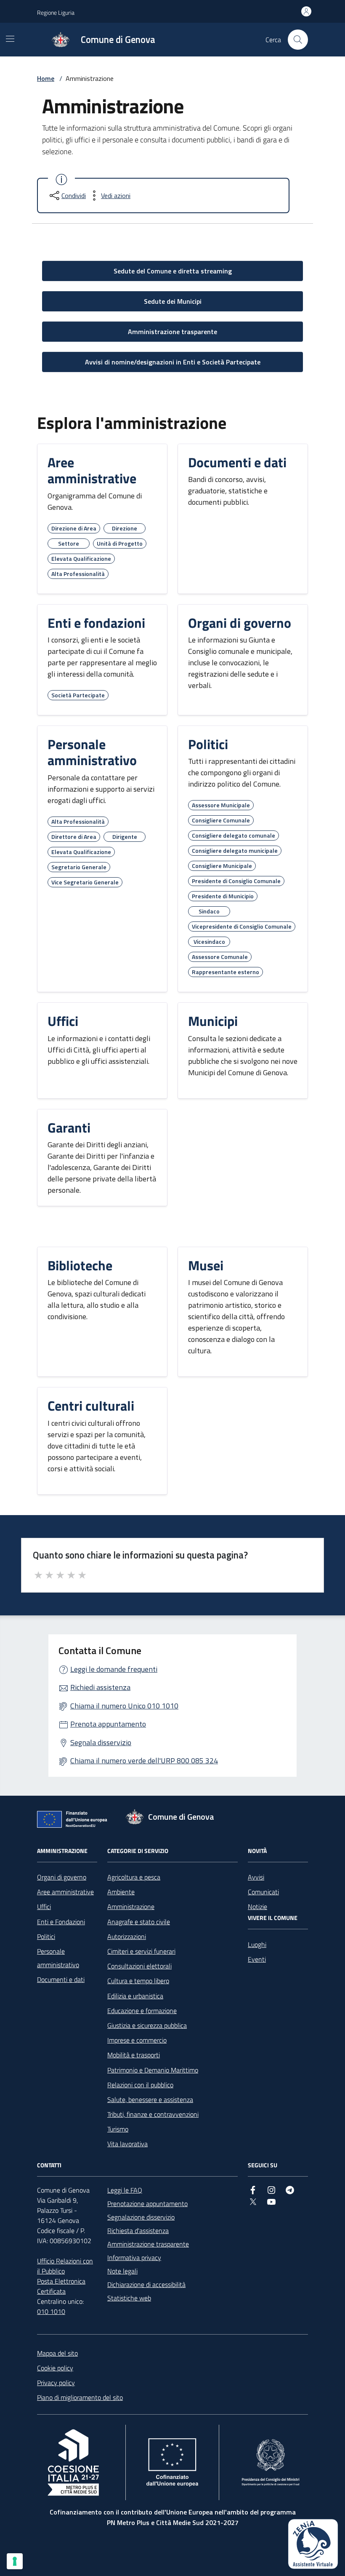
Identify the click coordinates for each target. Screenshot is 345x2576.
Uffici (44, 1907)
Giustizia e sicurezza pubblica (147, 2025)
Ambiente (121, 1892)
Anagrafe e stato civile (139, 1922)
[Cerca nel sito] (298, 40)
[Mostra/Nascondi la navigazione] (10, 39)
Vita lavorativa (127, 2144)
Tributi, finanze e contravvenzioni (153, 2114)
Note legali (122, 2271)
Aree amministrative (65, 1892)
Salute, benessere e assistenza (150, 2099)
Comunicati (263, 1892)
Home (46, 78)
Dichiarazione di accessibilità (146, 2284)
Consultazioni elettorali (139, 1966)
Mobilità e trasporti (134, 2055)
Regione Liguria (56, 12)
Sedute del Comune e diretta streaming (173, 271)
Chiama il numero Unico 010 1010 (124, 1706)
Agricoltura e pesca (134, 1877)
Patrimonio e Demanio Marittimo (153, 2070)
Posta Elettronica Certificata (61, 2286)
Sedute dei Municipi (173, 301)
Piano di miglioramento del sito (80, 2397)
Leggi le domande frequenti (114, 1669)
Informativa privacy (134, 2257)
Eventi (257, 1959)
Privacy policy (56, 2383)
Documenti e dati (61, 1979)
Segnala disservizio (101, 1742)
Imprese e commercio (137, 2040)
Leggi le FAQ (125, 2190)
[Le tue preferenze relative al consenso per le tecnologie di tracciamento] (15, 2561)
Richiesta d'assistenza (138, 2231)
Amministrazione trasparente (172, 332)
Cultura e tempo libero (138, 1981)
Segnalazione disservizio (141, 2217)
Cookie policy (55, 2368)
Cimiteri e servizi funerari (141, 1951)
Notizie (257, 1907)
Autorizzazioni (127, 1936)
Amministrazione (131, 1907)
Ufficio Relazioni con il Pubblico (65, 2266)
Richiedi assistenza (100, 1687)
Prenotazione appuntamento (147, 2204)
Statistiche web (129, 2298)
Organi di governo (62, 1877)
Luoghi (257, 1944)
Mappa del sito (57, 2353)
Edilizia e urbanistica (135, 1996)
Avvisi (256, 1877)
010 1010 (51, 2311)
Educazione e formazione (142, 2011)
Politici (46, 1936)
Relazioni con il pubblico (140, 2085)
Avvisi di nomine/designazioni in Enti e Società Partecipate (173, 362)
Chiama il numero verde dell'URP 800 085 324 (144, 1761)
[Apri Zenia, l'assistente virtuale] (313, 2544)
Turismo (118, 2129)
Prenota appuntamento (108, 1724)
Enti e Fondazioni (61, 1922)
